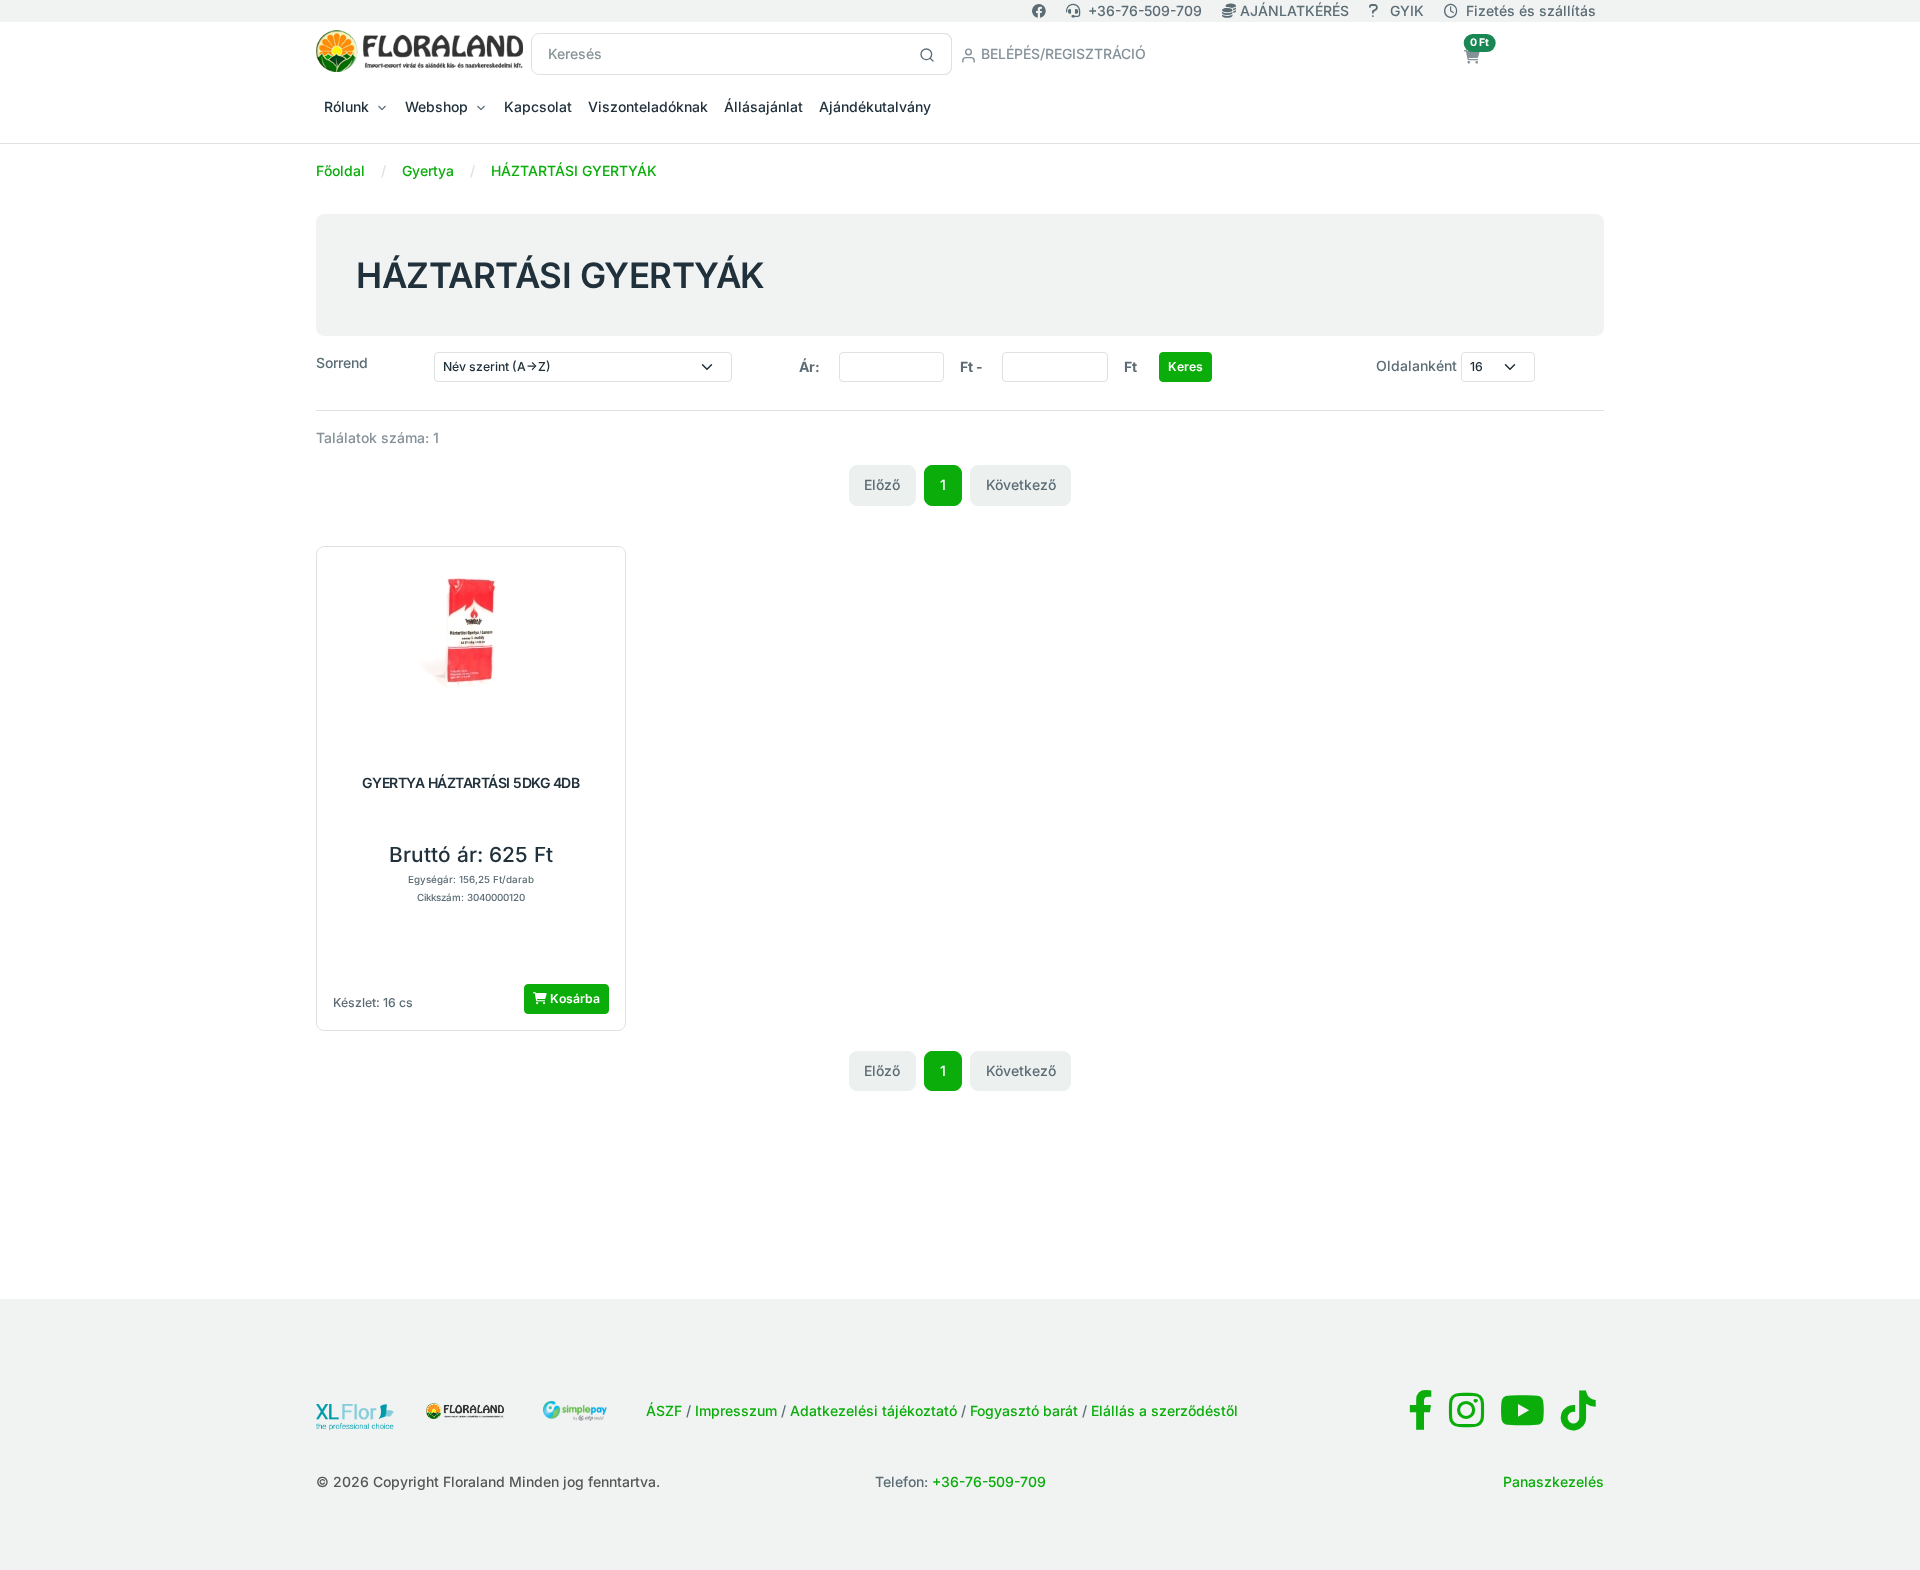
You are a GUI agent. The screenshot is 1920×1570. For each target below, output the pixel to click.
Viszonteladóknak (648, 106)
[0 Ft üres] (1472, 56)
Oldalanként (1416, 365)
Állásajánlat (763, 106)
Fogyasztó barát (1024, 1410)
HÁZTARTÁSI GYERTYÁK (574, 170)
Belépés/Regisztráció (1061, 53)
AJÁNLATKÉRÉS (1294, 10)
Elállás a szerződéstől (1164, 1410)
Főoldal (340, 170)
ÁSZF (664, 1410)
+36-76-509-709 (1145, 10)
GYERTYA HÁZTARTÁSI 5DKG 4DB (470, 783)
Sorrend (342, 362)
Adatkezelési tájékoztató (873, 1410)
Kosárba (573, 998)
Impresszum (736, 1410)
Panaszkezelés (1553, 1481)
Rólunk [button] (346, 106)
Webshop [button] (436, 106)
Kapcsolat (538, 106)
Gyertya (428, 170)
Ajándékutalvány (875, 106)
